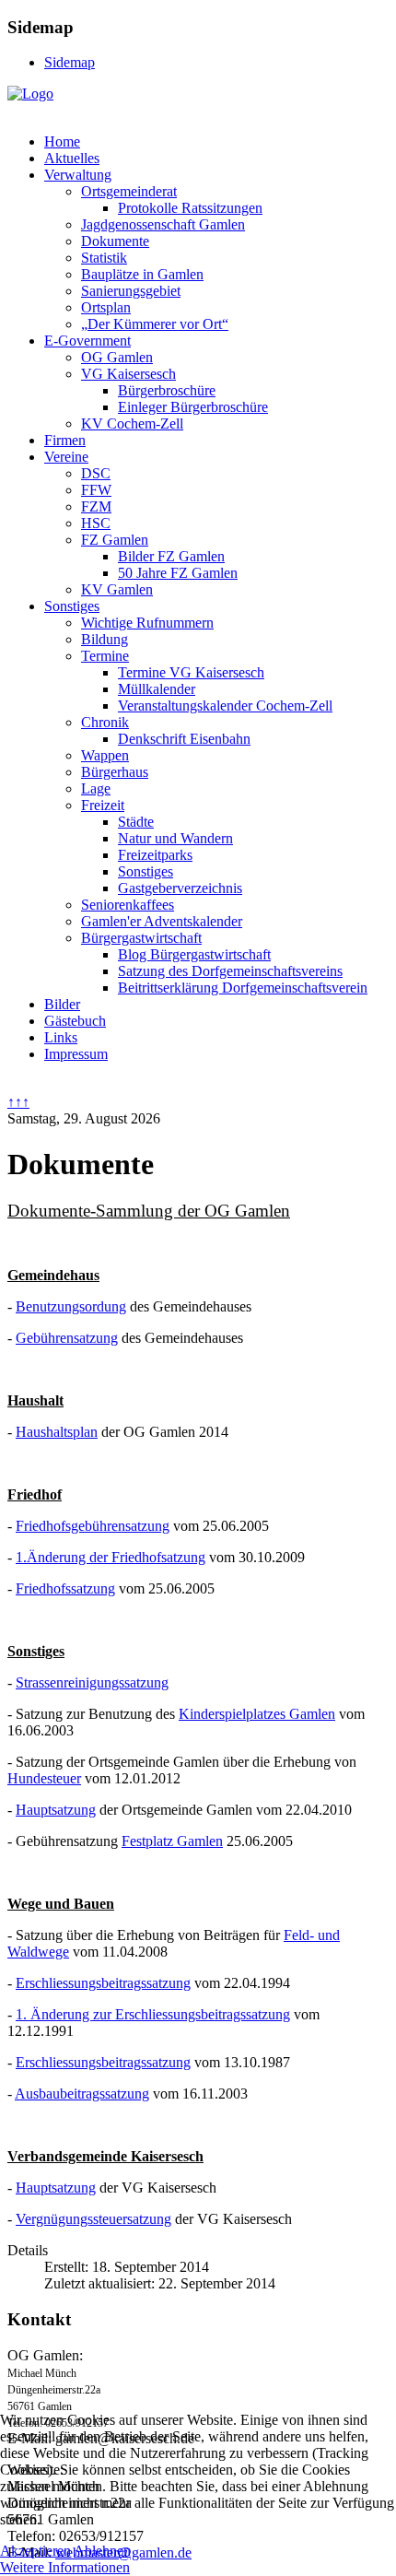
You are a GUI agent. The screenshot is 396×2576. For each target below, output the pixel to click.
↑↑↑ (18, 1102)
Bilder (62, 1004)
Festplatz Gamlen (172, 1841)
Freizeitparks (155, 855)
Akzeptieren (35, 2551)
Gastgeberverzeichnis (180, 888)
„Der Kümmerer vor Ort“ (155, 324)
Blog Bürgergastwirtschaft (194, 954)
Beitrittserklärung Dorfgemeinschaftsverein (243, 988)
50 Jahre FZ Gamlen (178, 573)
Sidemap (70, 62)
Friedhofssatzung (65, 1588)
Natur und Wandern (175, 838)
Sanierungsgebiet (131, 291)
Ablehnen (102, 2551)
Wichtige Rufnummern (147, 623)
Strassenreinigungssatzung (92, 1682)
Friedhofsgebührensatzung (93, 1526)
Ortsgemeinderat (129, 191)
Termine (105, 656)
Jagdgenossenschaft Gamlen (163, 224)
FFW (96, 490)
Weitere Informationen (65, 2567)
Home (62, 141)
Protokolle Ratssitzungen (190, 208)
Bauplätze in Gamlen (142, 274)
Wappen (105, 755)
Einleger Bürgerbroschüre (193, 407)
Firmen (65, 440)
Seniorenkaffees (128, 905)
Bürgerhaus (115, 772)
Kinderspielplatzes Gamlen (257, 1714)
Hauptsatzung (56, 1810)
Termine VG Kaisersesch (191, 672)
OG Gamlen (117, 357)
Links (61, 1037)
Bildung (105, 639)
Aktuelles (72, 158)
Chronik (105, 722)
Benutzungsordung (71, 1306)
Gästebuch (75, 1021)
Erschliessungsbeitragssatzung (103, 1983)
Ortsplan (106, 307)
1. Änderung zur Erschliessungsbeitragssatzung (153, 2014)
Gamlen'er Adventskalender (162, 921)
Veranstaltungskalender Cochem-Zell (225, 706)
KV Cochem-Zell (132, 423)
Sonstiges (72, 606)
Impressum (76, 1054)
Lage (96, 788)
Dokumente (115, 241)
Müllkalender (157, 689)
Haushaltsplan (57, 1432)
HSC (96, 523)
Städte (136, 822)
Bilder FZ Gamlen (171, 556)
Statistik (104, 258)
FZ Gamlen (115, 540)
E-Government (87, 341)
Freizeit (103, 805)
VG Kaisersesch (128, 374)
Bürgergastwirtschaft (141, 938)
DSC (96, 473)
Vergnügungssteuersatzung (93, 2219)
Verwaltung (78, 175)
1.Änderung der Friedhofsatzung (111, 1557)
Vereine (66, 457)
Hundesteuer (44, 1778)
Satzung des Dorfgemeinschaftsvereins (230, 971)
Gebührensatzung (67, 1338)
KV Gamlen (117, 589)
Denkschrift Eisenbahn (184, 739)
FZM (96, 506)
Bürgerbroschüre (167, 390)
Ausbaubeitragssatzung (82, 2094)
